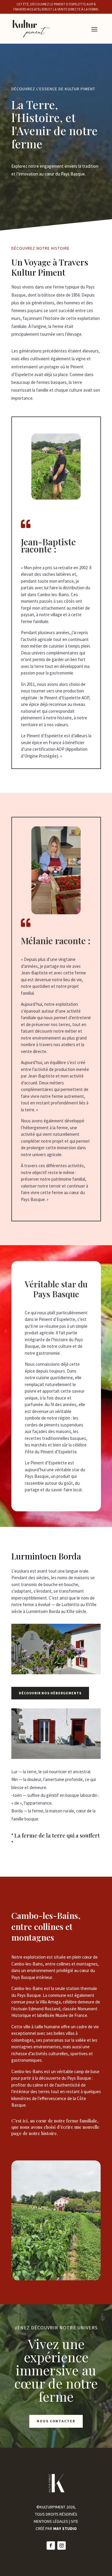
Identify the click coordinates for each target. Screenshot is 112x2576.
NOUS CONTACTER (56, 2421)
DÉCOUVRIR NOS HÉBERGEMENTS (50, 1693)
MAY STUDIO (65, 2528)
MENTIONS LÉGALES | (52, 2521)
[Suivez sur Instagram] (62, 2546)
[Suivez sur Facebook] (51, 2546)
